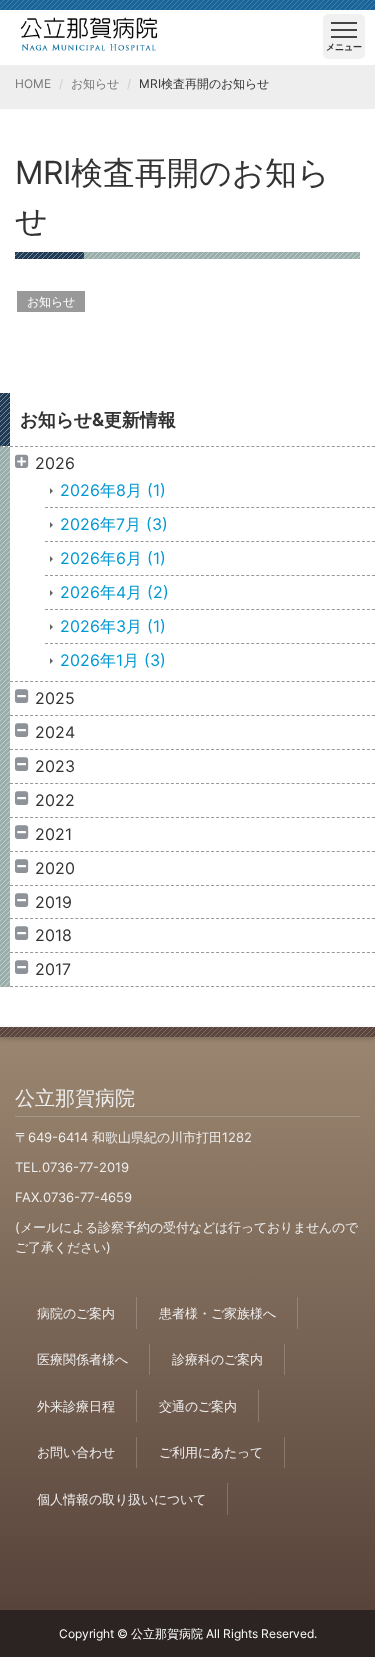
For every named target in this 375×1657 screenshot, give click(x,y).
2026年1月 (113, 660)
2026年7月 (114, 524)
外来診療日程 (76, 1406)
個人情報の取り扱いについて (121, 1499)
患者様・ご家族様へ (217, 1313)
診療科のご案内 (217, 1359)
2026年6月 (113, 558)
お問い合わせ (76, 1452)
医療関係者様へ (82, 1359)
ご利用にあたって (211, 1452)
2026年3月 (113, 626)
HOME (33, 83)
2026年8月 (113, 490)
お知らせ (95, 83)
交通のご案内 (198, 1406)
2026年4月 (114, 592)
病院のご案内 (76, 1313)
